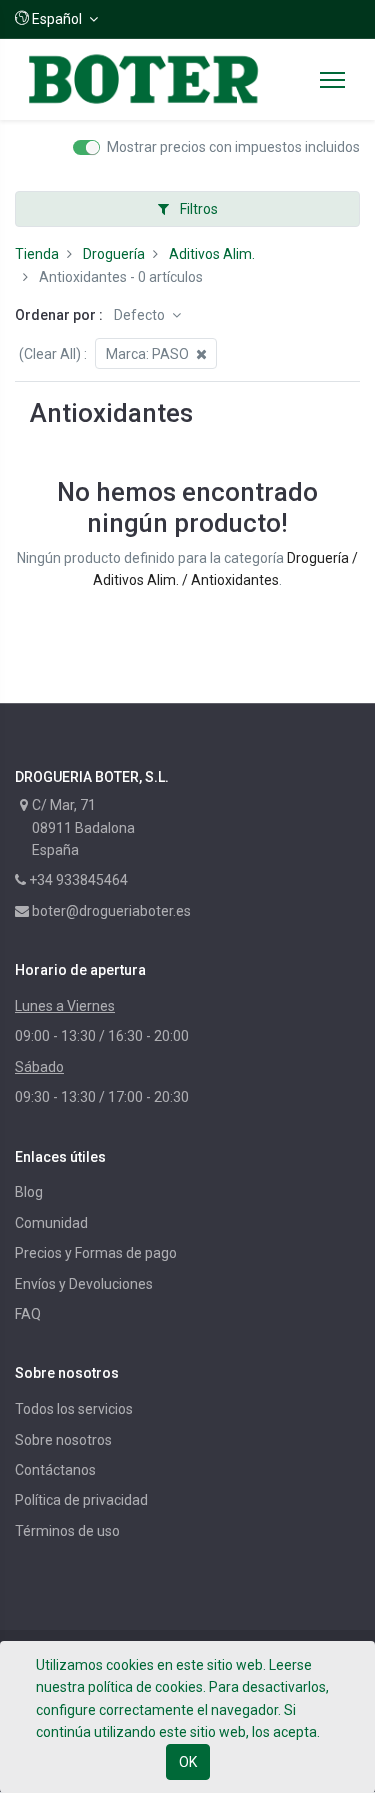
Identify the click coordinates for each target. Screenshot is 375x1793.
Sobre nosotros (63, 1440)
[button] (56, 19)
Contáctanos (55, 1470)
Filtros (197, 209)
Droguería (114, 254)
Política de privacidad (81, 1500)
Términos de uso (67, 1531)
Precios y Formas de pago (96, 1253)
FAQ (28, 1314)
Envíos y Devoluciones (84, 1284)
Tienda (37, 254)
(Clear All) (50, 354)
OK (188, 1762)
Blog (29, 1192)
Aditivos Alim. (212, 254)
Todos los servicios (74, 1409)
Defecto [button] (141, 315)
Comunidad (51, 1223)
